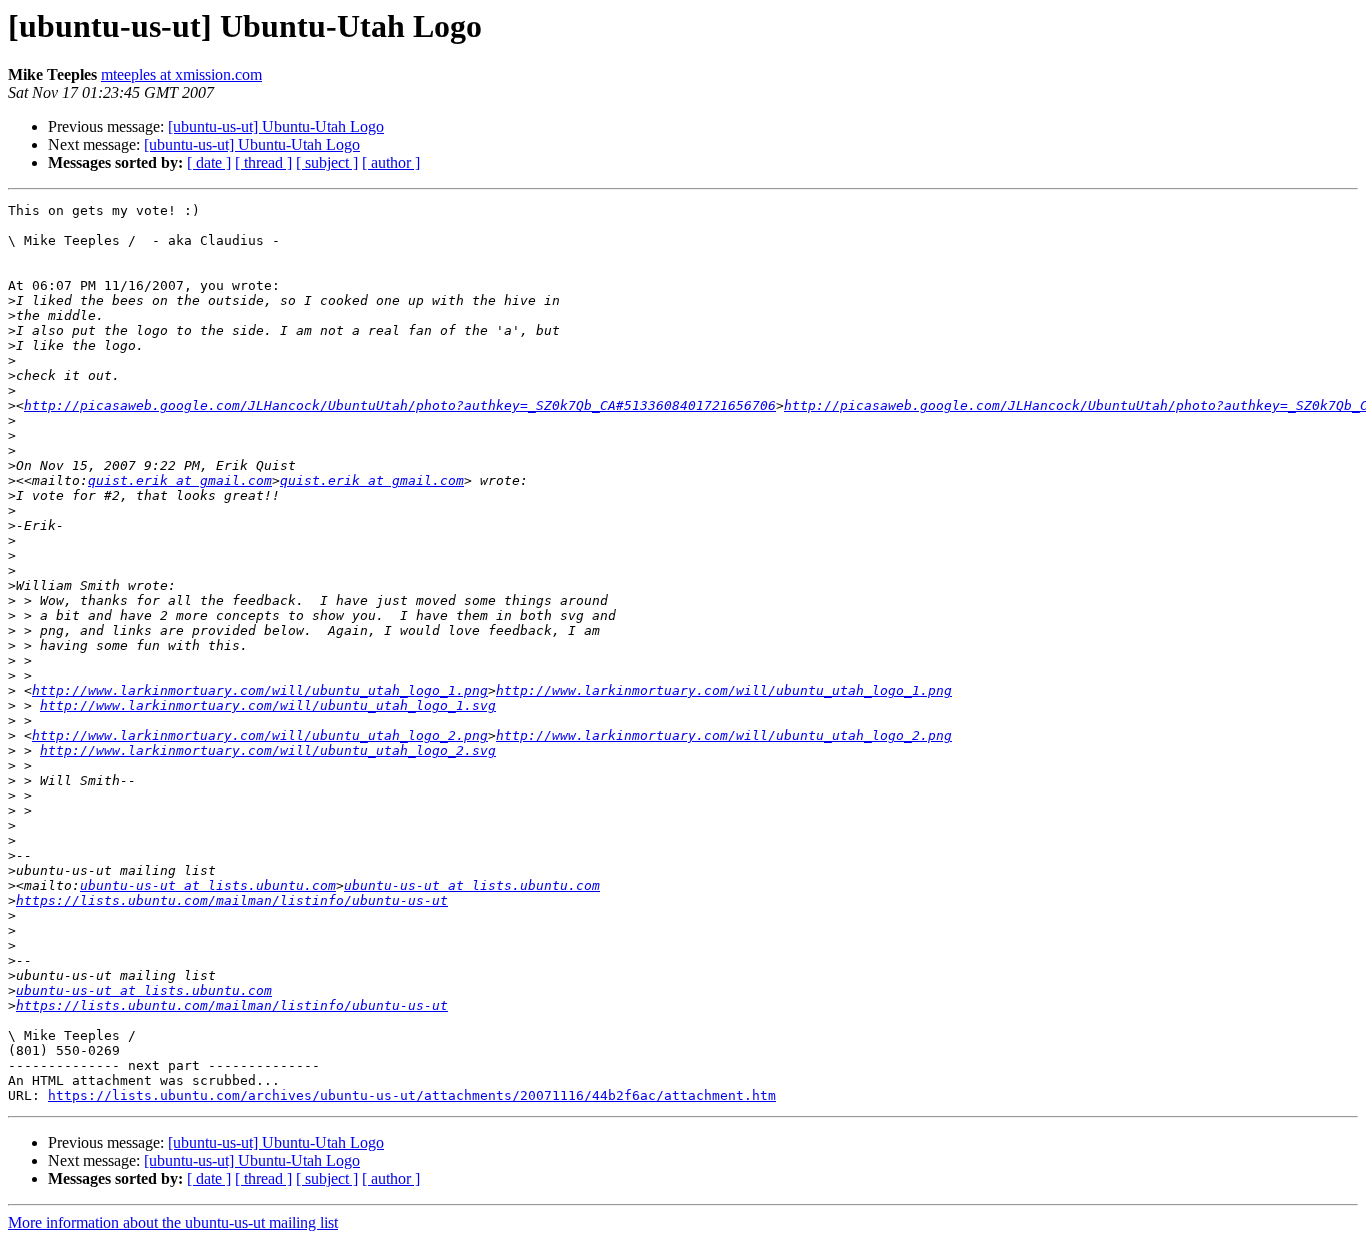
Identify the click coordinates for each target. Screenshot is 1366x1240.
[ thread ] (263, 162)
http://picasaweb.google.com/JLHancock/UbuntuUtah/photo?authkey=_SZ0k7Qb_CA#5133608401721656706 (400, 405)
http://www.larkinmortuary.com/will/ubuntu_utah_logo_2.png (260, 735)
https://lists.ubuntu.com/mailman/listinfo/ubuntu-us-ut (232, 900)
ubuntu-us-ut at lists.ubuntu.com (208, 885)
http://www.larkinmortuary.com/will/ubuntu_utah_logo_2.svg (268, 750)
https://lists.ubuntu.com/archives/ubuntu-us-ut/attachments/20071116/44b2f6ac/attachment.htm (412, 1095)
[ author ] (391, 162)
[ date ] (209, 162)
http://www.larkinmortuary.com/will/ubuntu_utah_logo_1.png (260, 690)
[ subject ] (327, 162)
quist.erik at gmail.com (180, 480)
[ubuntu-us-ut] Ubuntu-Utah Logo (276, 126)
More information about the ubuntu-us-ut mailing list (173, 1222)
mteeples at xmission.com (181, 74)
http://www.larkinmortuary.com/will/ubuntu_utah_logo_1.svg (268, 705)
